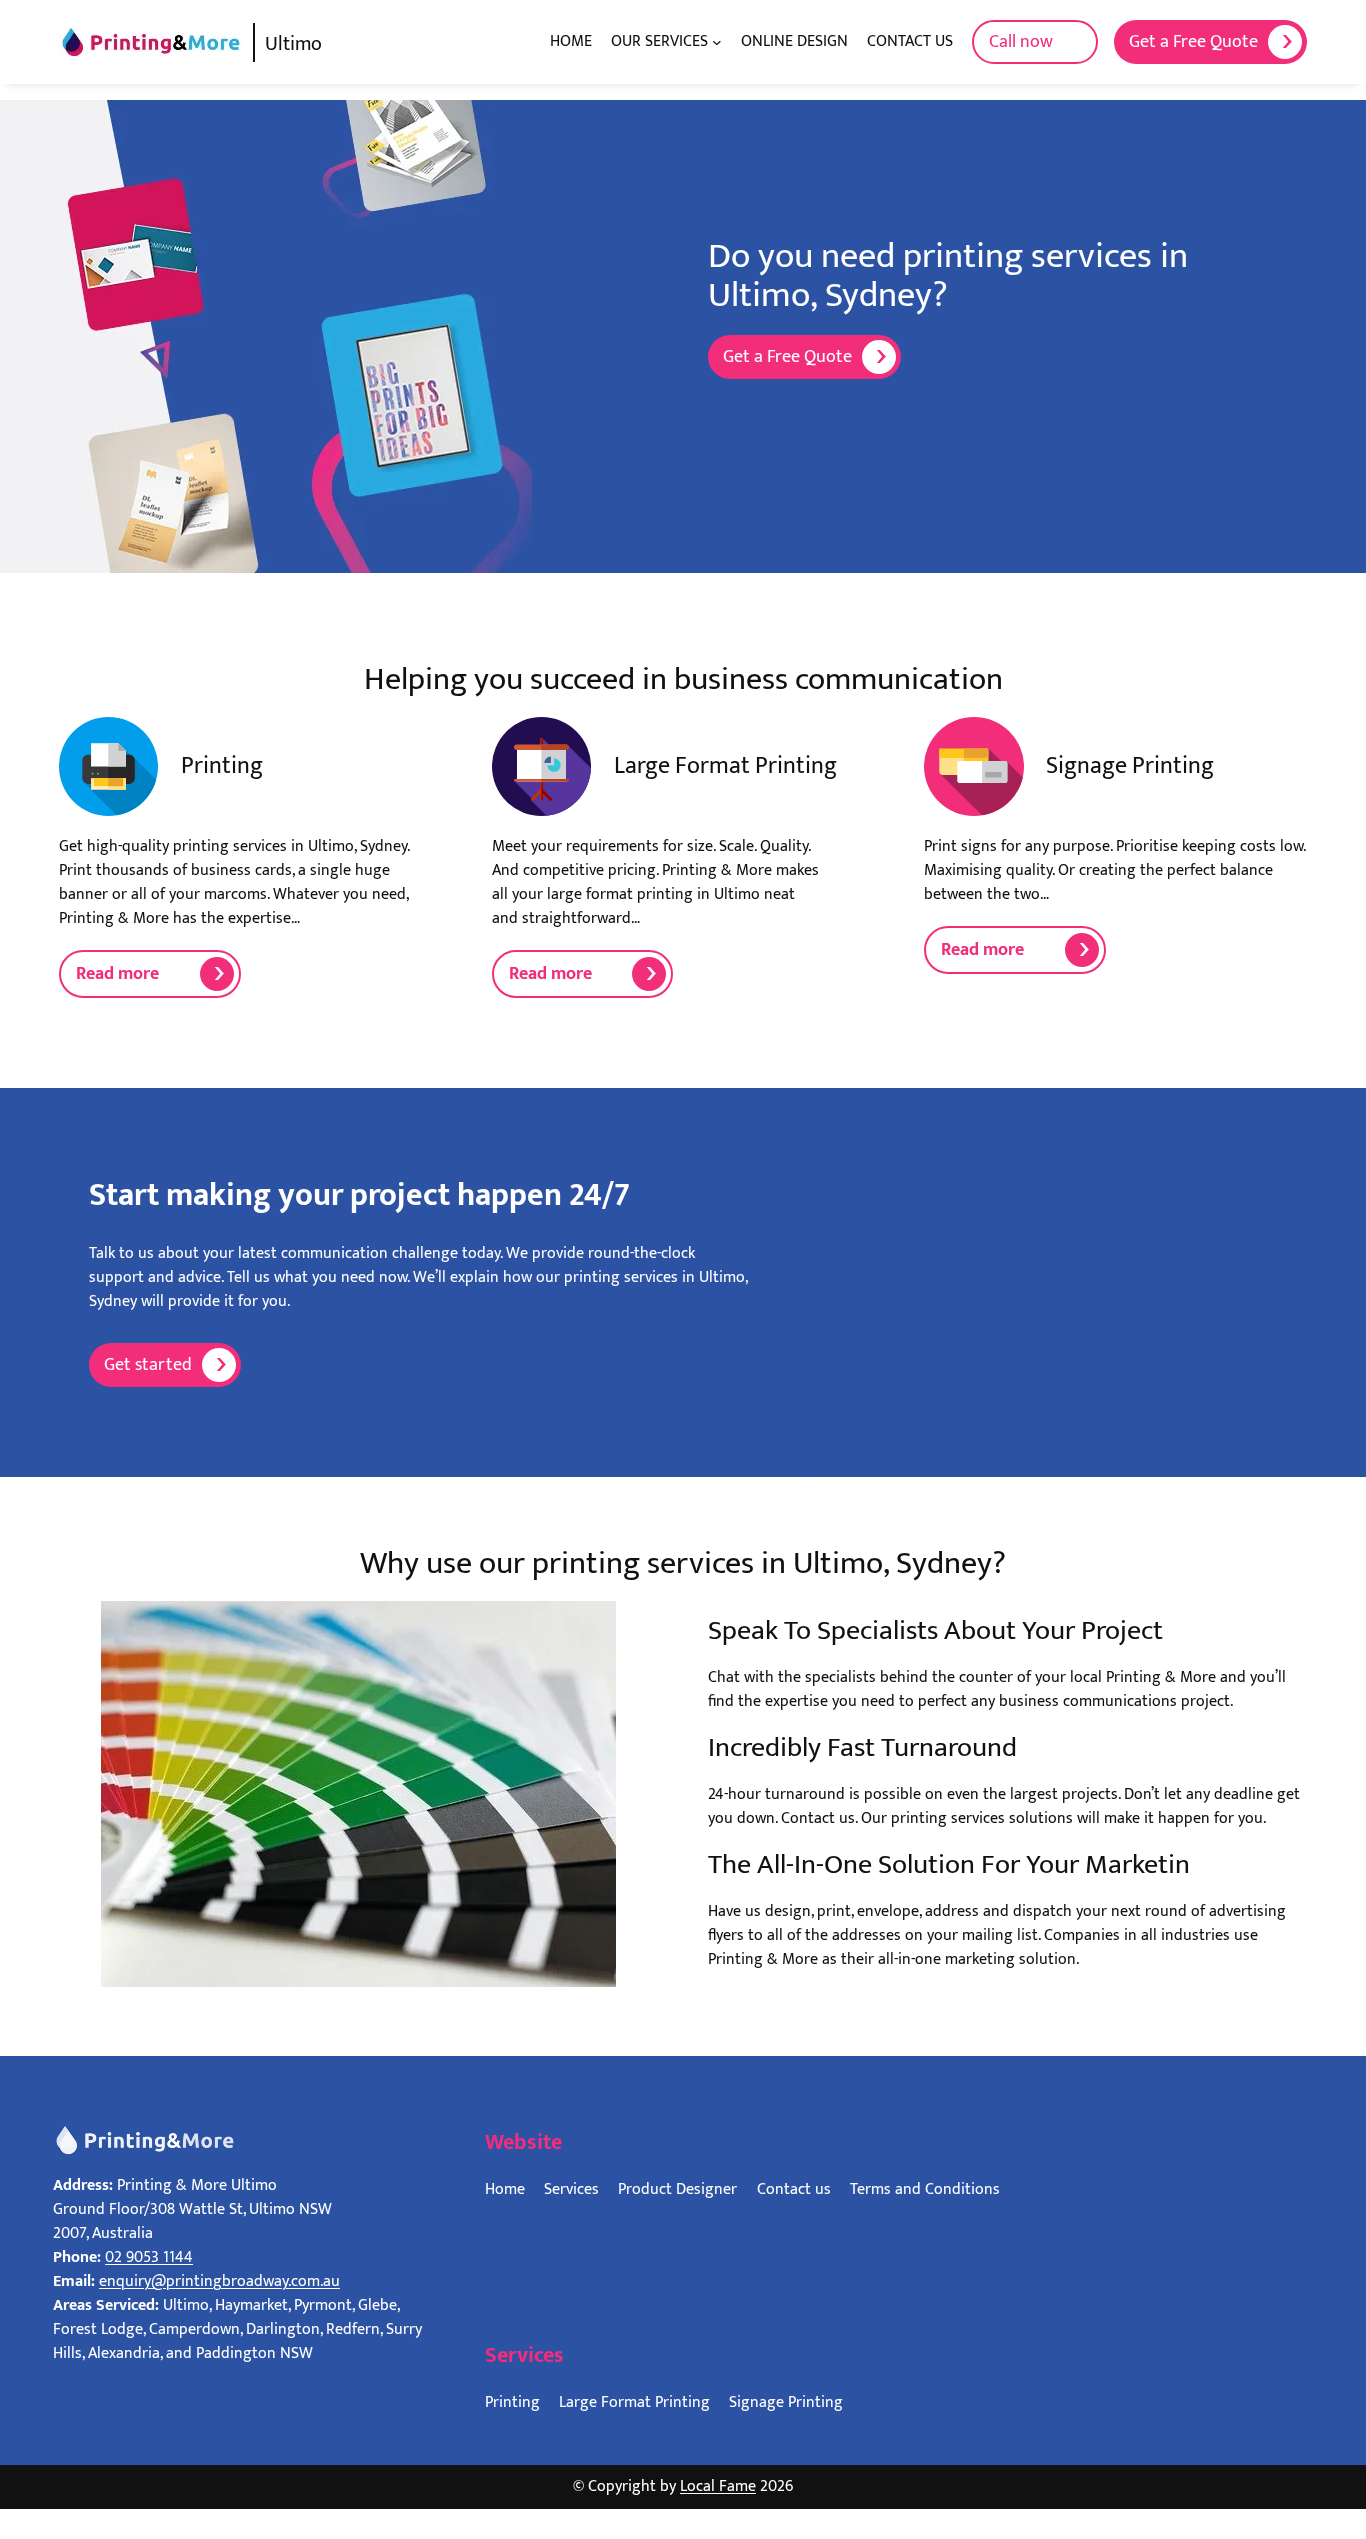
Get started (148, 1365)
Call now (1021, 42)
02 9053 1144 (149, 2257)
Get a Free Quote (1193, 42)
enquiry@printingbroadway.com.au (219, 2281)
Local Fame (718, 2486)
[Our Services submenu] (717, 42)
